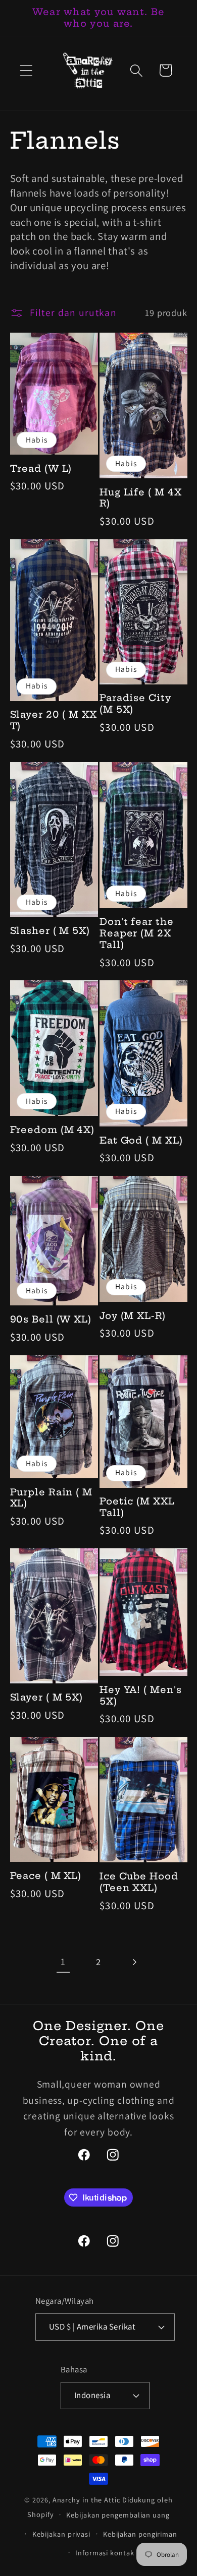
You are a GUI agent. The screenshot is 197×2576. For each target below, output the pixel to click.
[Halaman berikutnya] (134, 1962)
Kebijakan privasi (61, 2534)
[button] (26, 70)
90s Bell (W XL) (51, 1320)
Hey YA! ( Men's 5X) (141, 1696)
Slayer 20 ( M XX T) (54, 720)
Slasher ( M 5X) (50, 931)
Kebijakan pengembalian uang (118, 2515)
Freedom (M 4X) (53, 1130)
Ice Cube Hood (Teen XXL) (139, 1882)
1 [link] (63, 1962)
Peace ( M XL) (46, 1876)
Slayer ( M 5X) (47, 1698)
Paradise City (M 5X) (135, 704)
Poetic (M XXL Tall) (137, 1507)
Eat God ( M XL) (141, 1141)
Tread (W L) (41, 469)
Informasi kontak (105, 2553)
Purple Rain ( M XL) (52, 1498)
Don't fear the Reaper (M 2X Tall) (137, 933)
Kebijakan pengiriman (140, 2534)
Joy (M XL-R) (133, 1316)
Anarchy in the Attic (87, 2500)
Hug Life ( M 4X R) (141, 498)
